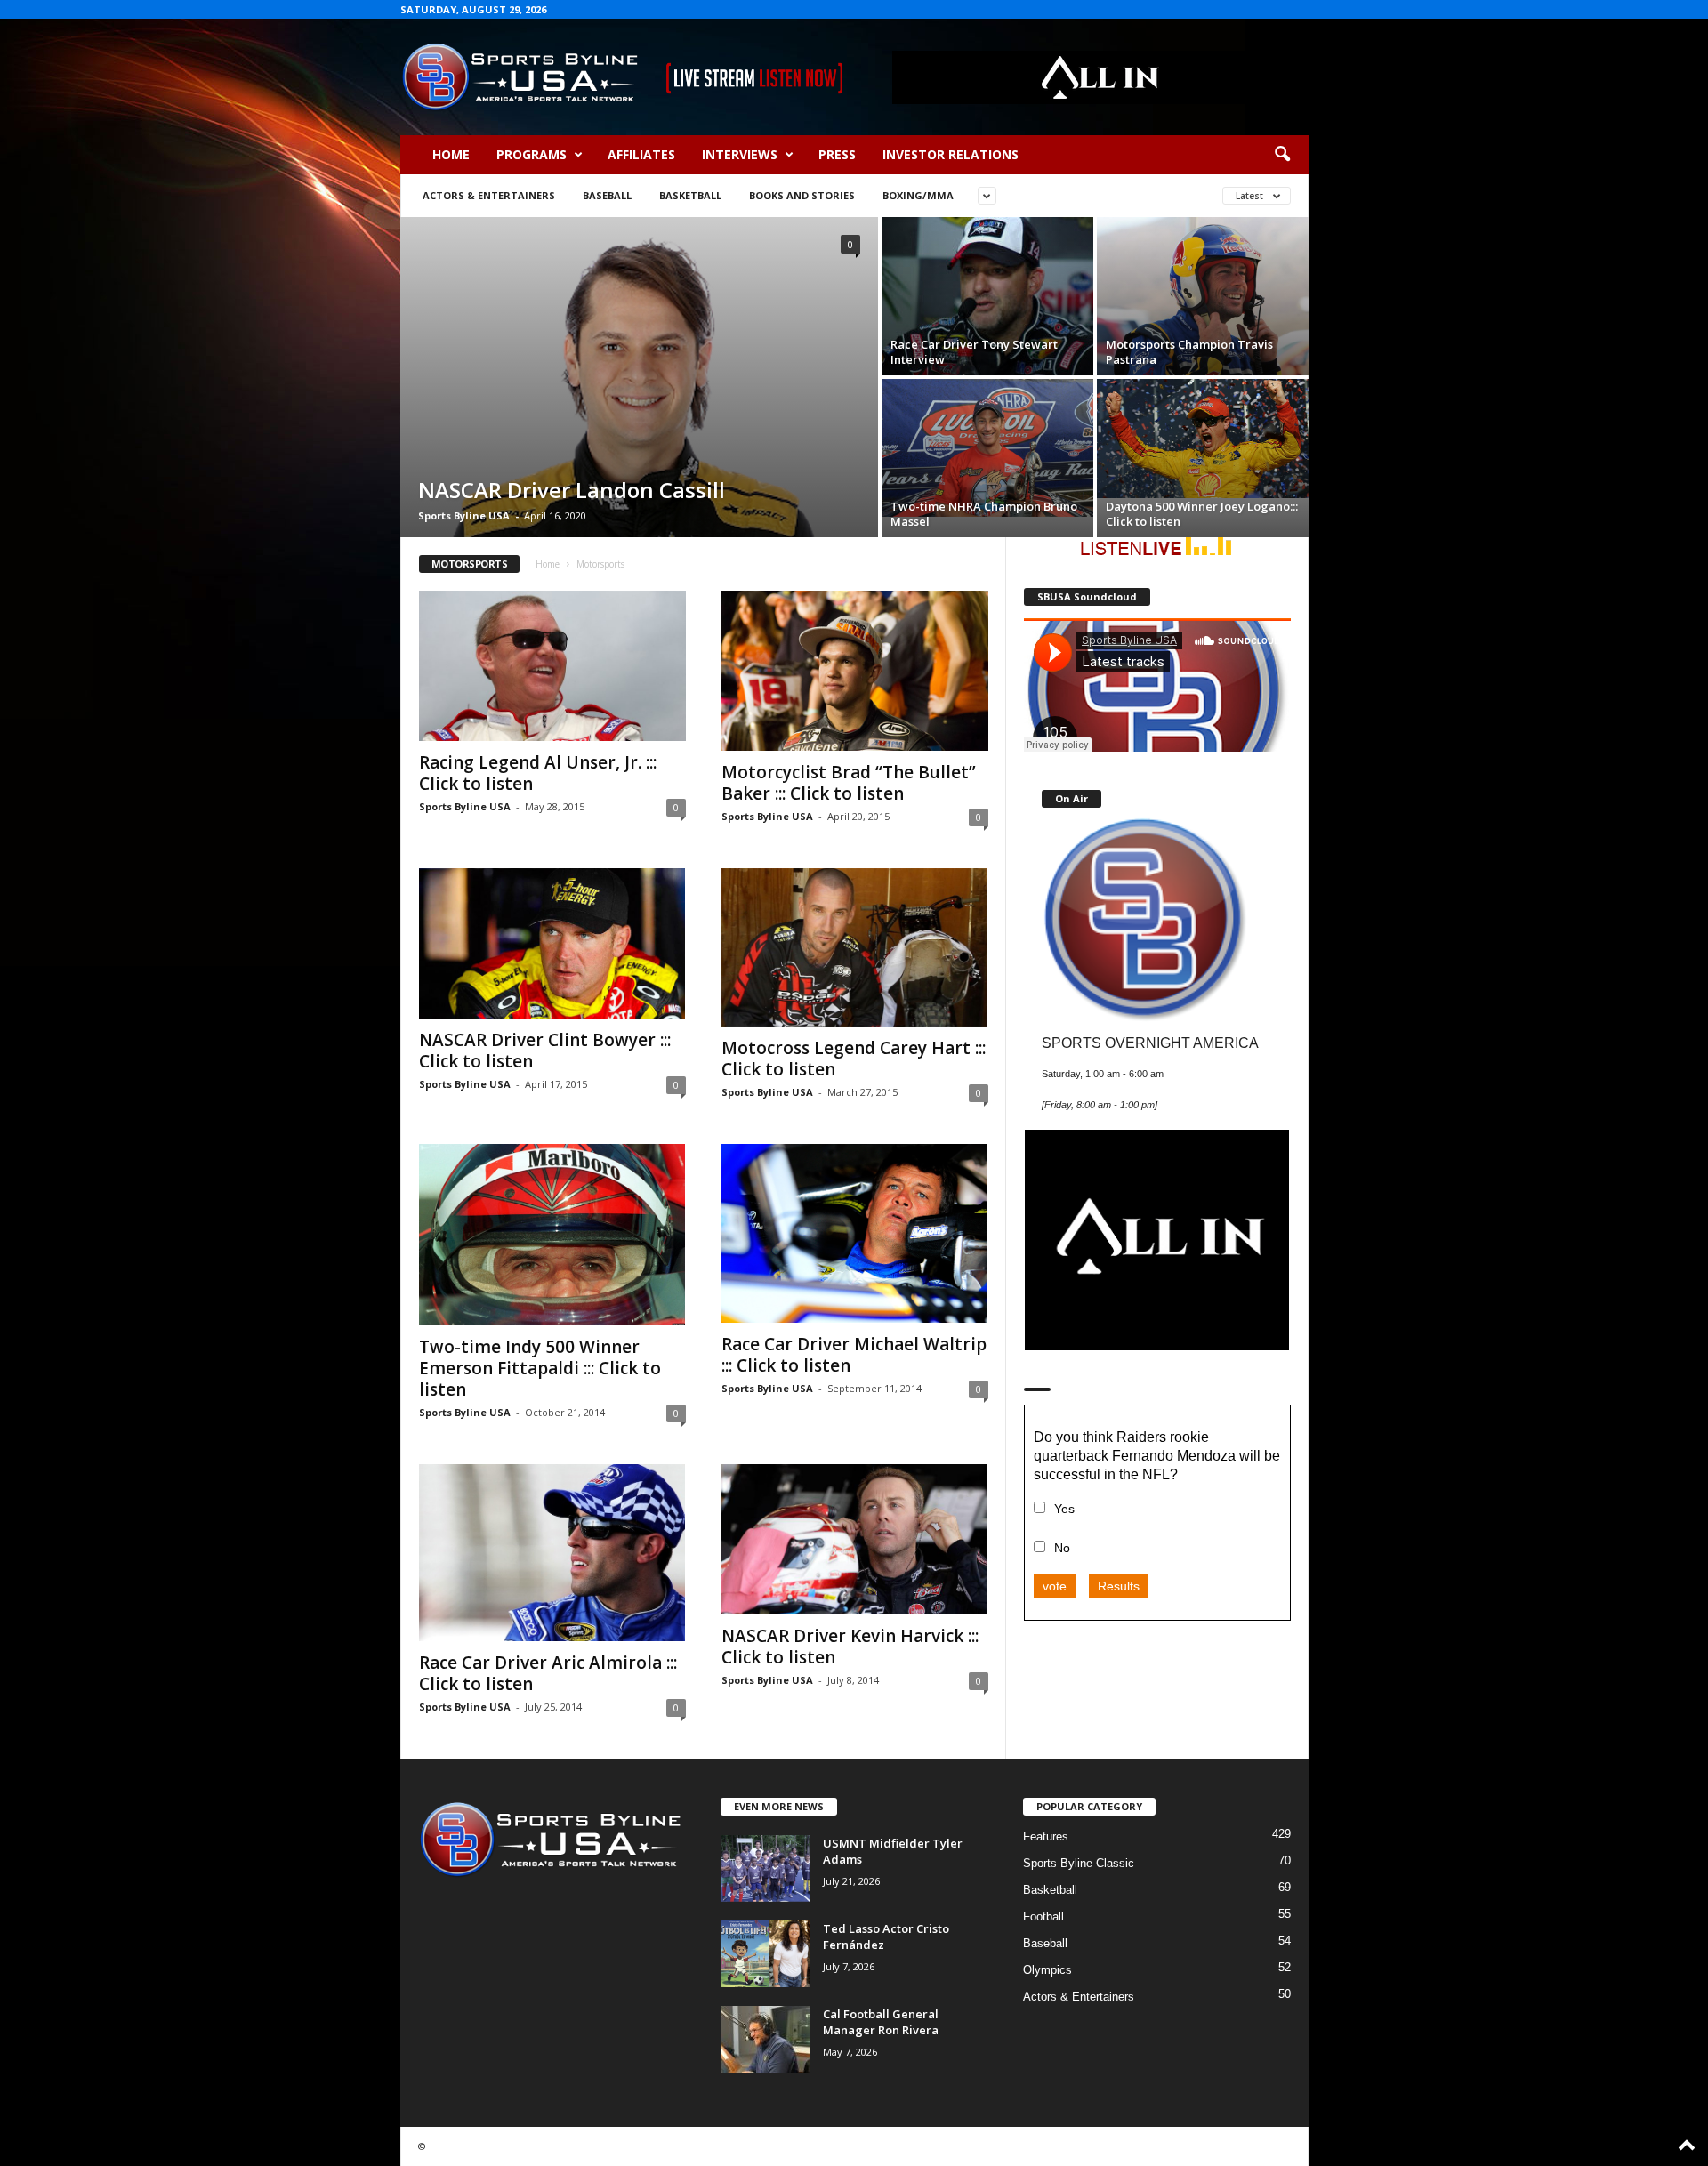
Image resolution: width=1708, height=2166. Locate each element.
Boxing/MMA (918, 195)
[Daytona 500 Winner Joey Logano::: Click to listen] (1203, 439)
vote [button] (1055, 1586)
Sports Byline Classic (1079, 1863)
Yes (1064, 1509)
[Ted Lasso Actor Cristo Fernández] (765, 1954)
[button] (1282, 155)
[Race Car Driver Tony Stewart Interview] (987, 296)
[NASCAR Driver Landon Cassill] (639, 377)
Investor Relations (951, 154)
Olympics (1047, 1970)
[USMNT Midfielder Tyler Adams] (765, 1868)
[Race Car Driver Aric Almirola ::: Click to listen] (552, 1553)
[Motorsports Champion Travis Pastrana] (1203, 296)
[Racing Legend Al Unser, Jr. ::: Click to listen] (552, 666)
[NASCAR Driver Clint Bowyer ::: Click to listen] (552, 943)
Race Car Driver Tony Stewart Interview (974, 352)
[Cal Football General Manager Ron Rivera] (765, 2039)
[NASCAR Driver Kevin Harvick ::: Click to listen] (855, 1539)
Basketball (690, 195)
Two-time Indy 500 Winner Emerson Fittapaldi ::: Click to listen (540, 1368)
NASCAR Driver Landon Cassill (572, 490)
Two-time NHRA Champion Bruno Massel (984, 514)
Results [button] (1119, 1586)
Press (837, 154)
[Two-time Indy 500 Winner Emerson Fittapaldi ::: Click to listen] (552, 1235)
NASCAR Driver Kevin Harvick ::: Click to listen (850, 1647)
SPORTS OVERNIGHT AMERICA (1150, 1043)
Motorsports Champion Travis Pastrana (1189, 352)
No (1062, 1548)
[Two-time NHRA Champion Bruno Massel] (987, 448)
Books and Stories (802, 195)
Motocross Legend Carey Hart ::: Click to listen (854, 1059)
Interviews (740, 154)
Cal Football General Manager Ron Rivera (881, 2022)
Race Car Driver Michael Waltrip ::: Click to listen (854, 1355)
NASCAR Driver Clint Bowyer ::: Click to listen (545, 1051)
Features (1046, 1836)
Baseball (607, 195)
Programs (532, 154)
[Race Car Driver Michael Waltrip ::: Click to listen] (855, 1233)
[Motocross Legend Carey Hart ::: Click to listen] (855, 947)
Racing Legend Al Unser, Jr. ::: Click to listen (538, 773)
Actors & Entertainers (489, 195)
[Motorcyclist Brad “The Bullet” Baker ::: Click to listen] (855, 671)
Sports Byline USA (464, 515)
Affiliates (641, 154)
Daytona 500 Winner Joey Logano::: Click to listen (1202, 514)
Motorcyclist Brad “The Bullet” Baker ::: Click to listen (849, 783)
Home (451, 154)
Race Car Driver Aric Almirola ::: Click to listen (548, 1673)
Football (1043, 1916)
